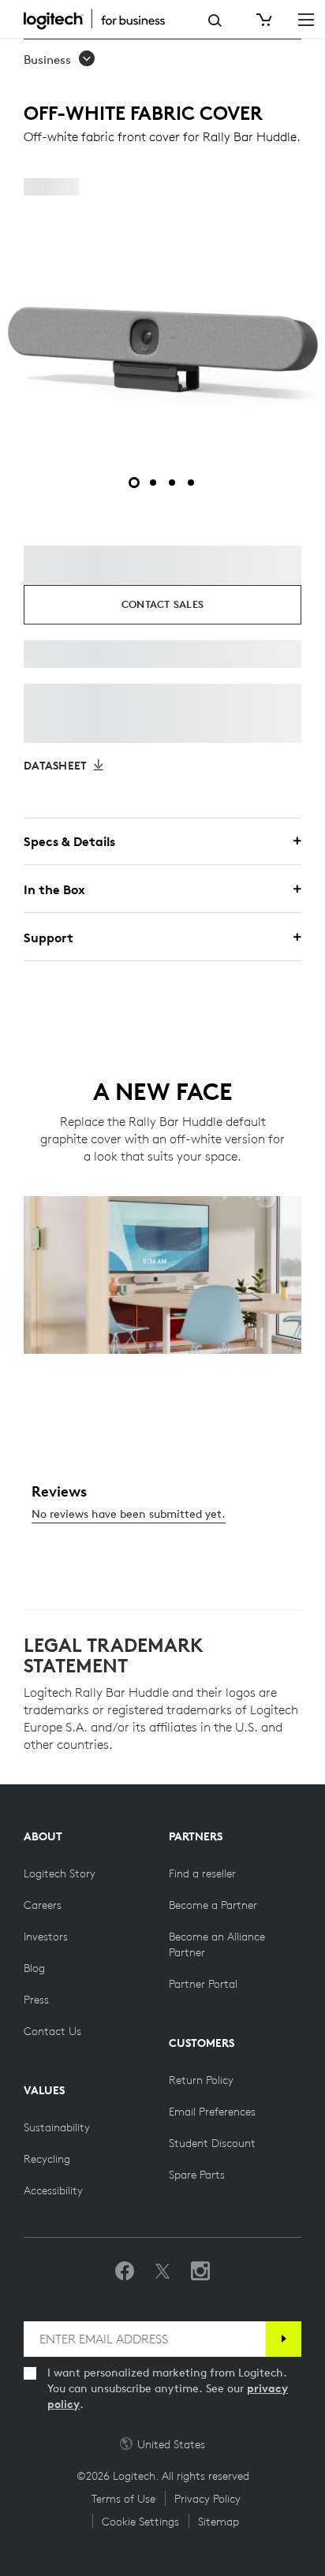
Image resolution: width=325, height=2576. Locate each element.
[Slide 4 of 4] (191, 483)
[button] (60, 60)
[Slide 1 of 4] (134, 483)
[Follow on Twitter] (162, 2272)
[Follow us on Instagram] (200, 2272)
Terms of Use (123, 2499)
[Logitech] (102, 19)
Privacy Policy (207, 2499)
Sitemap (219, 2522)
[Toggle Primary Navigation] (306, 19)
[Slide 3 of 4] (172, 483)
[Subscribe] (284, 2339)
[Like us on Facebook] (125, 2272)
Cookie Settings (140, 2522)
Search (215, 21)
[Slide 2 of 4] (153, 483)
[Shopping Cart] (263, 20)
